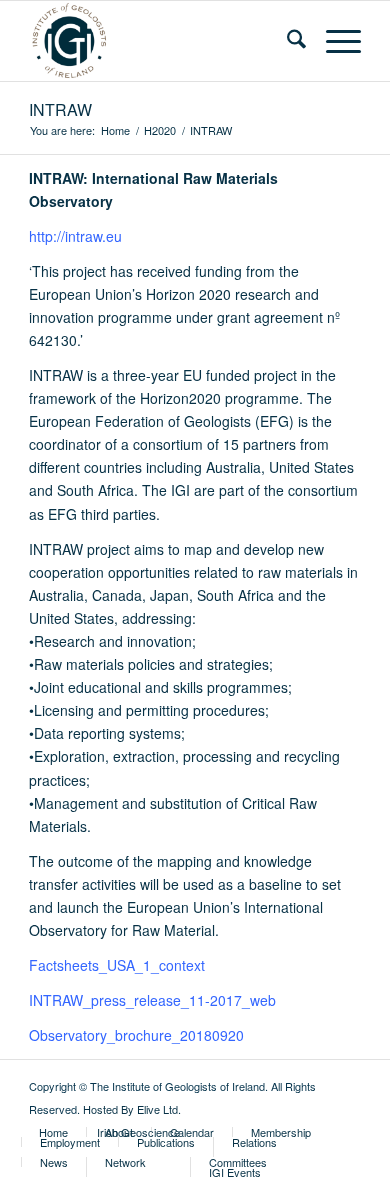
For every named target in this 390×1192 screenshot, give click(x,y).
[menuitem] (286, 41)
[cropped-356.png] (161, 41)
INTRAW (60, 109)
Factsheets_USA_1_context (117, 965)
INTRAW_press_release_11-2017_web (152, 1000)
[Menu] (333, 41)
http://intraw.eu (75, 236)
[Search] (286, 41)
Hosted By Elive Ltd (130, 1109)
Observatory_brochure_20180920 (136, 1035)
